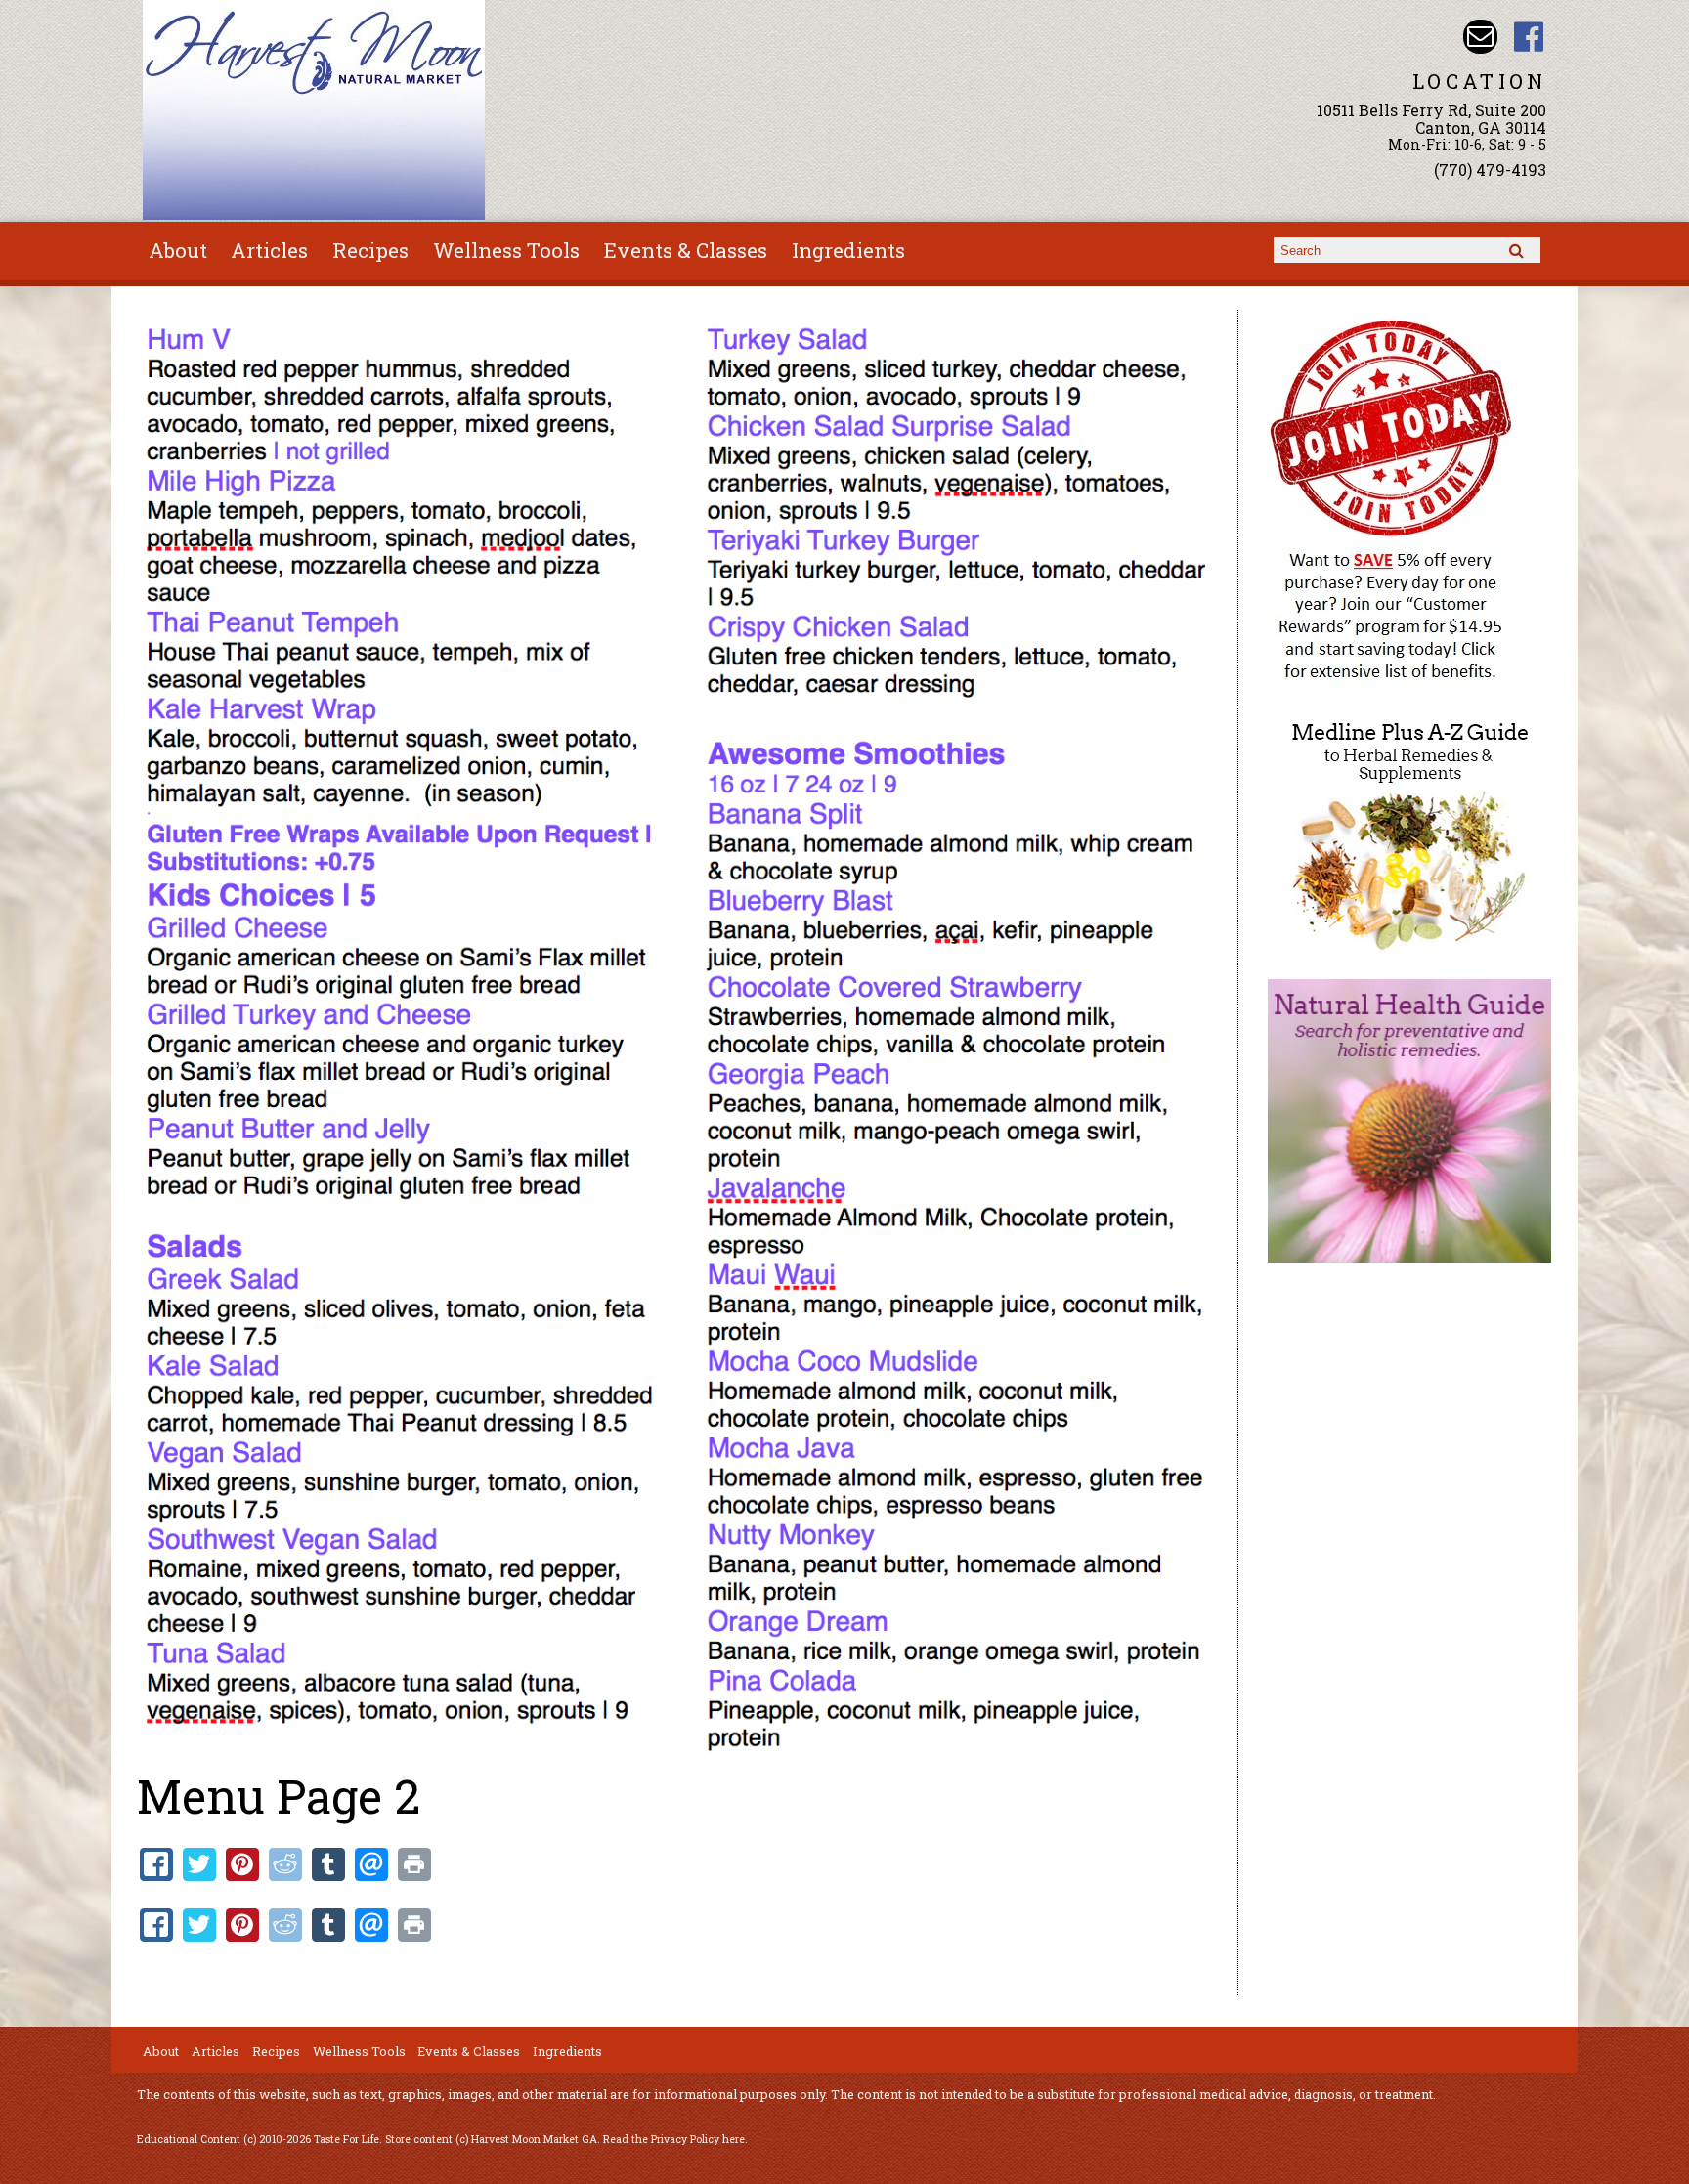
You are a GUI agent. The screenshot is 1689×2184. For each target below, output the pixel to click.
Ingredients (848, 250)
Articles (269, 250)
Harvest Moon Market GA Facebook (1529, 37)
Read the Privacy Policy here (674, 2139)
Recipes (370, 250)
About (178, 250)
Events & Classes (686, 250)
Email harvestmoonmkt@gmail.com (1480, 37)
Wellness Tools (506, 250)
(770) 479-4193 (1490, 170)
